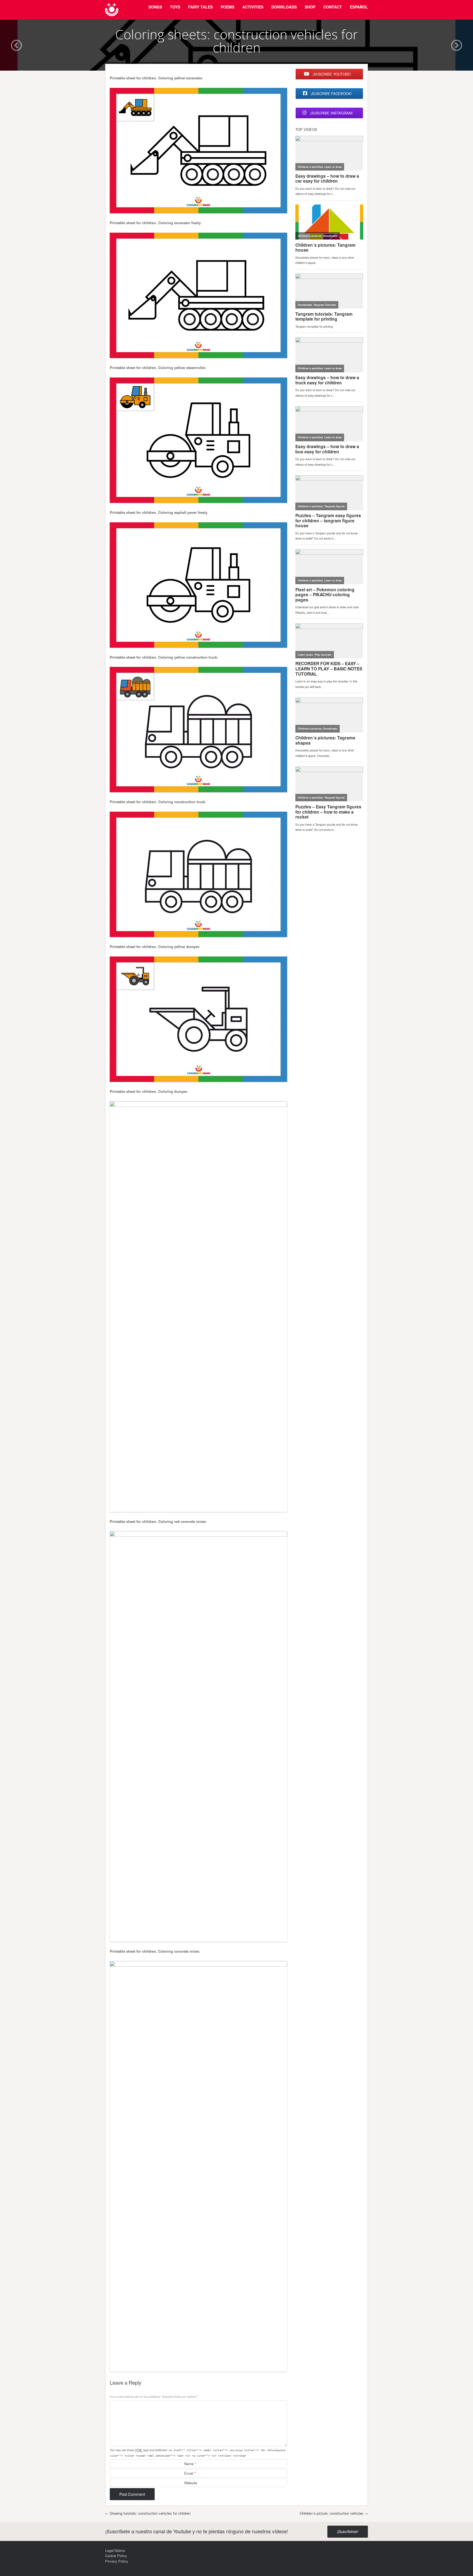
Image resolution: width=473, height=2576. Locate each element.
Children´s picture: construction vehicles (334, 2513)
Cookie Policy (116, 2556)
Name (190, 2464)
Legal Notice (115, 2550)
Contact (333, 7)
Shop (310, 7)
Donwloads (284, 7)
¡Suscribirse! (348, 2531)
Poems (227, 7)
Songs (155, 7)
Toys (175, 7)
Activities (253, 7)
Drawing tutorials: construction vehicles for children (148, 2513)
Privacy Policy (117, 2561)
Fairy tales (200, 7)
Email (190, 2473)
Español (359, 7)
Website (191, 2483)
